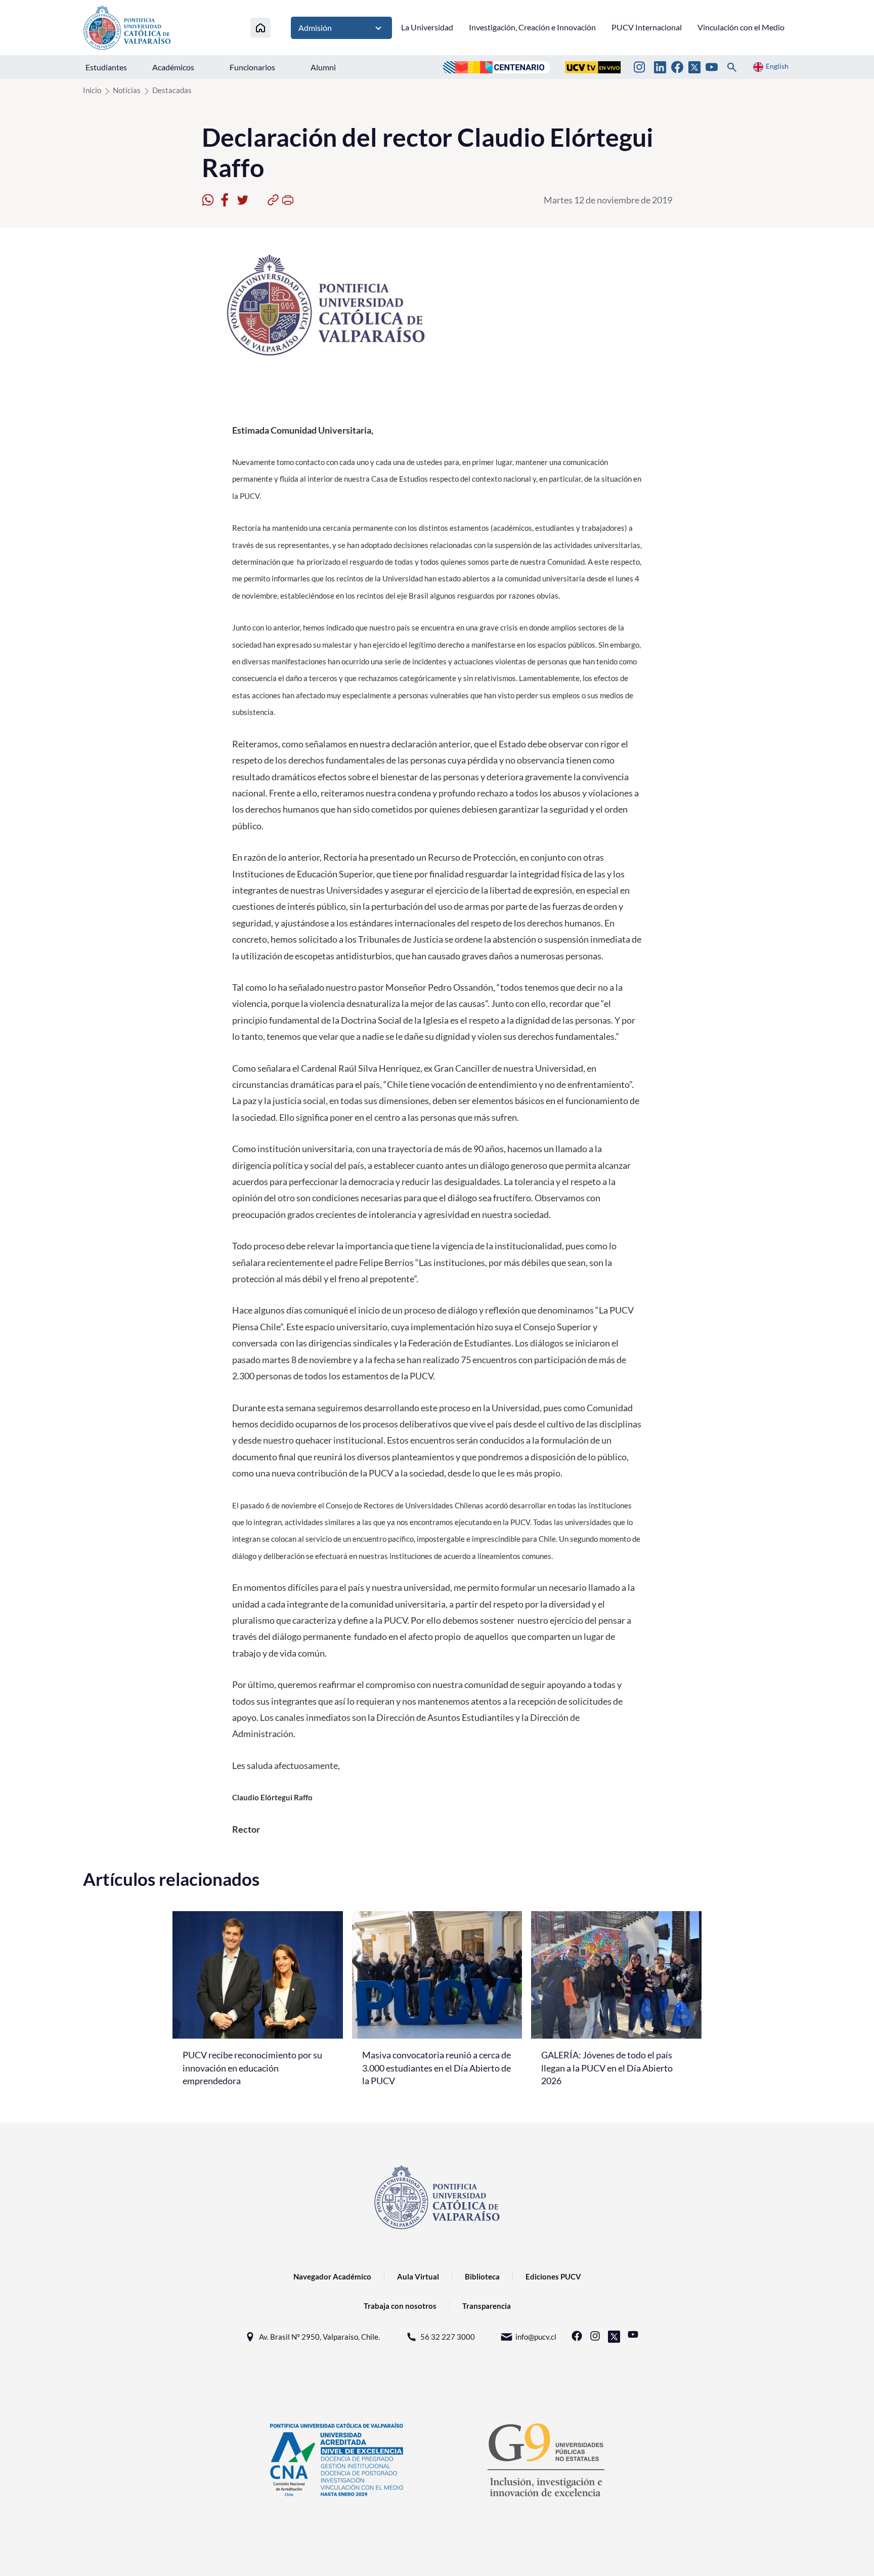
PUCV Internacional (647, 27)
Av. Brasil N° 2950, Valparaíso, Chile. (319, 2337)
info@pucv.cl (536, 2337)
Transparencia (487, 2306)
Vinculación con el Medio (741, 27)
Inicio (92, 90)
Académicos (173, 67)
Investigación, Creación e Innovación (532, 27)
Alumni (323, 67)
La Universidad (427, 27)
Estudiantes (106, 67)
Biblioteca (482, 2276)
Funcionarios (252, 67)
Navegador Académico (332, 2276)
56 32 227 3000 (448, 2337)
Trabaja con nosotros (400, 2306)
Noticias (127, 90)
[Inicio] (260, 28)
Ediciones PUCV (553, 2276)
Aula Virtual (418, 2276)
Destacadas (172, 90)
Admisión (315, 28)
